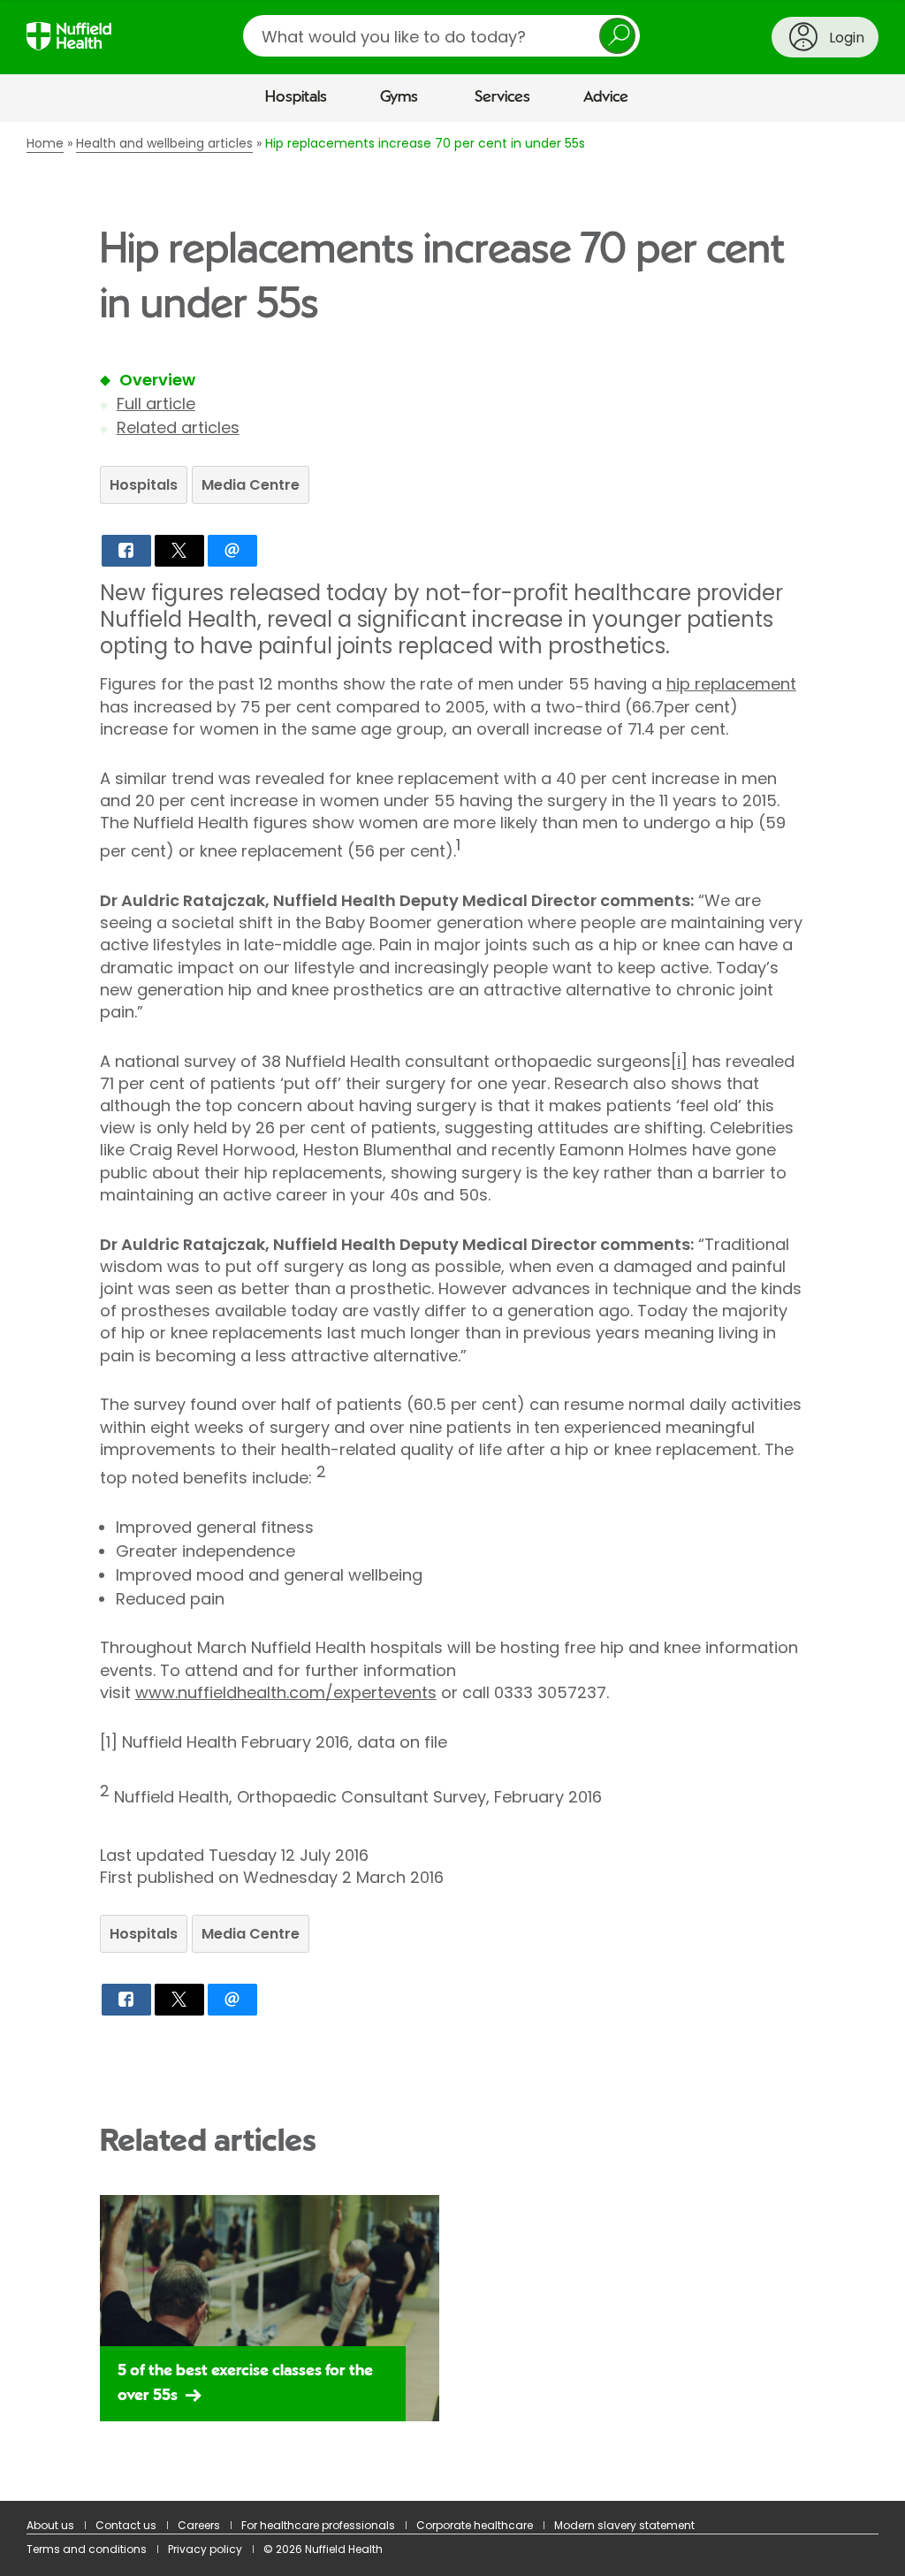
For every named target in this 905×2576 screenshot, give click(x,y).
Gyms (399, 97)
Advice (606, 97)
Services (502, 97)
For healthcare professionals (318, 2525)
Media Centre (251, 485)
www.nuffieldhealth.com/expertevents (286, 1692)
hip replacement (731, 684)
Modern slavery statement (624, 2525)
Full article (156, 404)
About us (50, 2525)
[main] (452, 1312)
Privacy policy (205, 2549)
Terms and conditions (87, 2549)
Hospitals (296, 97)
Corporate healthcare (475, 2525)
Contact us (126, 2525)
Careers (199, 2525)
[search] (441, 36)
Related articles (178, 427)
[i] (679, 1061)
